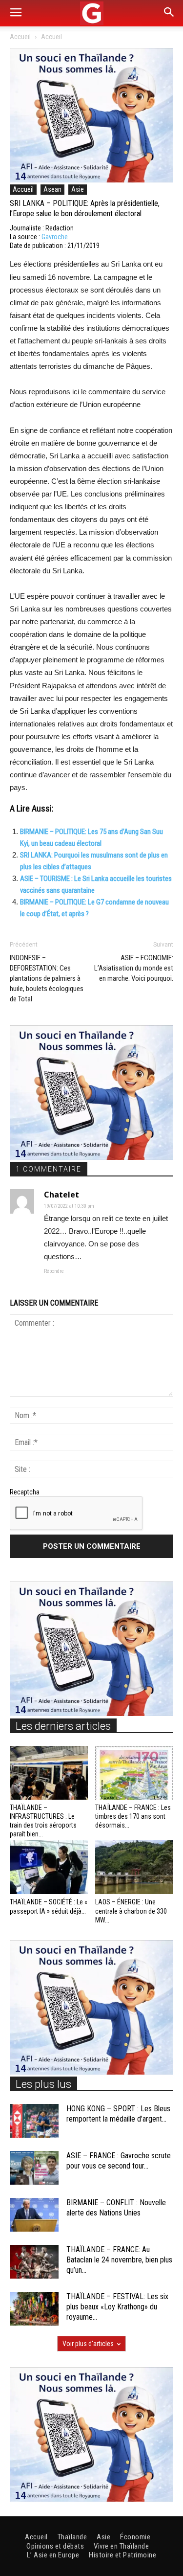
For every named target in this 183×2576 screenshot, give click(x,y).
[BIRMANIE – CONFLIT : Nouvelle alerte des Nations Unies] (34, 2215)
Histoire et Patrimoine (122, 2555)
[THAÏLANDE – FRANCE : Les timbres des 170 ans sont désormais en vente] (134, 1773)
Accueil (20, 37)
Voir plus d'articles (88, 2344)
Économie (135, 2537)
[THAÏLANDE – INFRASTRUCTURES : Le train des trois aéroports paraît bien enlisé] (49, 1773)
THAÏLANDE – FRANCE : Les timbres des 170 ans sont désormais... (133, 1816)
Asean (52, 189)
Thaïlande (72, 2537)
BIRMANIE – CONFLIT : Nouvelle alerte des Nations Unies (116, 2208)
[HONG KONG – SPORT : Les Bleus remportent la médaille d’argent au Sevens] (34, 2121)
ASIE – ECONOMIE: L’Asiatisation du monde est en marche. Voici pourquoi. (134, 968)
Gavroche (55, 237)
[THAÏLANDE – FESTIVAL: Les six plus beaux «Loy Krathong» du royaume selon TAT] (34, 2309)
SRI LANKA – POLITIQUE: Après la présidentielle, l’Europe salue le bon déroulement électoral (85, 208)
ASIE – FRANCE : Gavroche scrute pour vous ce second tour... (119, 2161)
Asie (78, 189)
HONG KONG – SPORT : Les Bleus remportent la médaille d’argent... (118, 2114)
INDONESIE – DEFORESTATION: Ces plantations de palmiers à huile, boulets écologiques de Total (47, 978)
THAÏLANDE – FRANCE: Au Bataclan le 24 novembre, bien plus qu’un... (119, 2260)
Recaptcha (25, 1492)
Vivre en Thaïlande (121, 2546)
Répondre (54, 1271)
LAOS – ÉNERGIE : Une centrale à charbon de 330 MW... (131, 1911)
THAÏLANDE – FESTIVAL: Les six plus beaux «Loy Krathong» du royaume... (117, 2307)
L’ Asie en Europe (53, 2555)
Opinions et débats (55, 2546)
